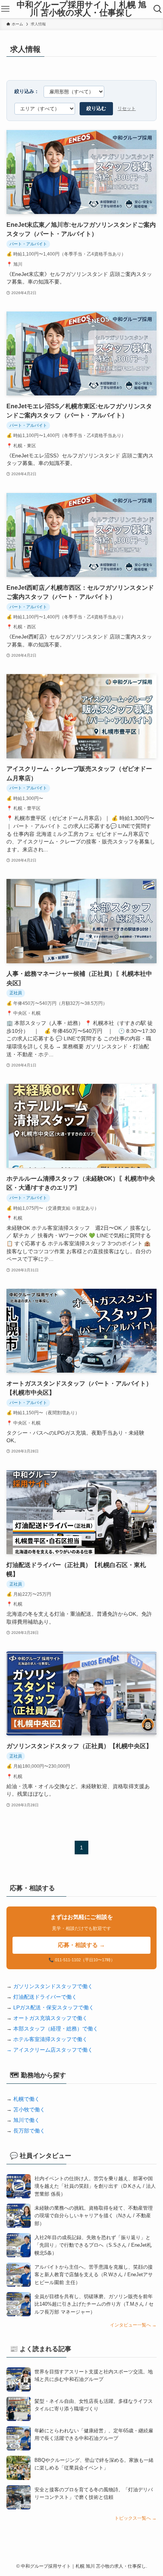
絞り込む (96, 108)
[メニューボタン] (5, 9)
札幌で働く (27, 2099)
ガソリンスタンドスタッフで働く (53, 1986)
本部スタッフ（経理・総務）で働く (56, 2029)
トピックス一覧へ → (136, 2518)
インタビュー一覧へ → (133, 2325)
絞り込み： (27, 91)
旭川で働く (27, 2120)
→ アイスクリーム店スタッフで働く (50, 2050)
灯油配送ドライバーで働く (45, 1997)
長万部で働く (29, 2131)
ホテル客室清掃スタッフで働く (50, 2039)
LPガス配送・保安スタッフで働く (54, 2007)
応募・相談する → (81, 1945)
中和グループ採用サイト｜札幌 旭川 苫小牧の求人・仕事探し (81, 9)
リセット (127, 108)
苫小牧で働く (29, 2109)
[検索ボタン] (158, 9)
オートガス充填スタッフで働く (50, 2018)
